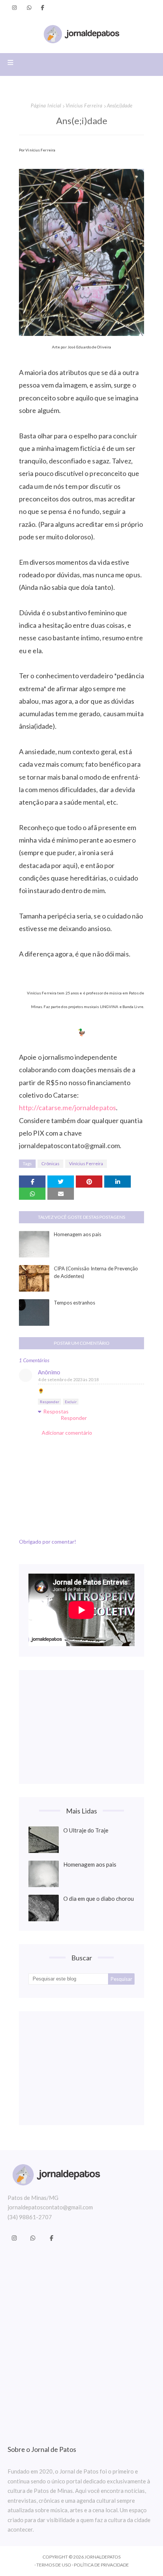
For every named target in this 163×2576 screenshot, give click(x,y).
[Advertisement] (81, 1727)
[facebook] (43, 8)
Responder (49, 1402)
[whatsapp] (29, 8)
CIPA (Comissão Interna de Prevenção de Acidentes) (96, 1272)
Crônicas (50, 1164)
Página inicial (46, 106)
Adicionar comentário (67, 1433)
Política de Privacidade (101, 2565)
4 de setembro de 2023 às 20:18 (68, 1379)
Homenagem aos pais (78, 1234)
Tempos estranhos (74, 1303)
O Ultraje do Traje (86, 1830)
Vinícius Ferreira (84, 106)
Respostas (56, 1411)
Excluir (71, 1402)
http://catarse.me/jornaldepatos (67, 1108)
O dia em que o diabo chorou (99, 1899)
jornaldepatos (103, 2557)
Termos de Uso (54, 2565)
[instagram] (14, 8)
